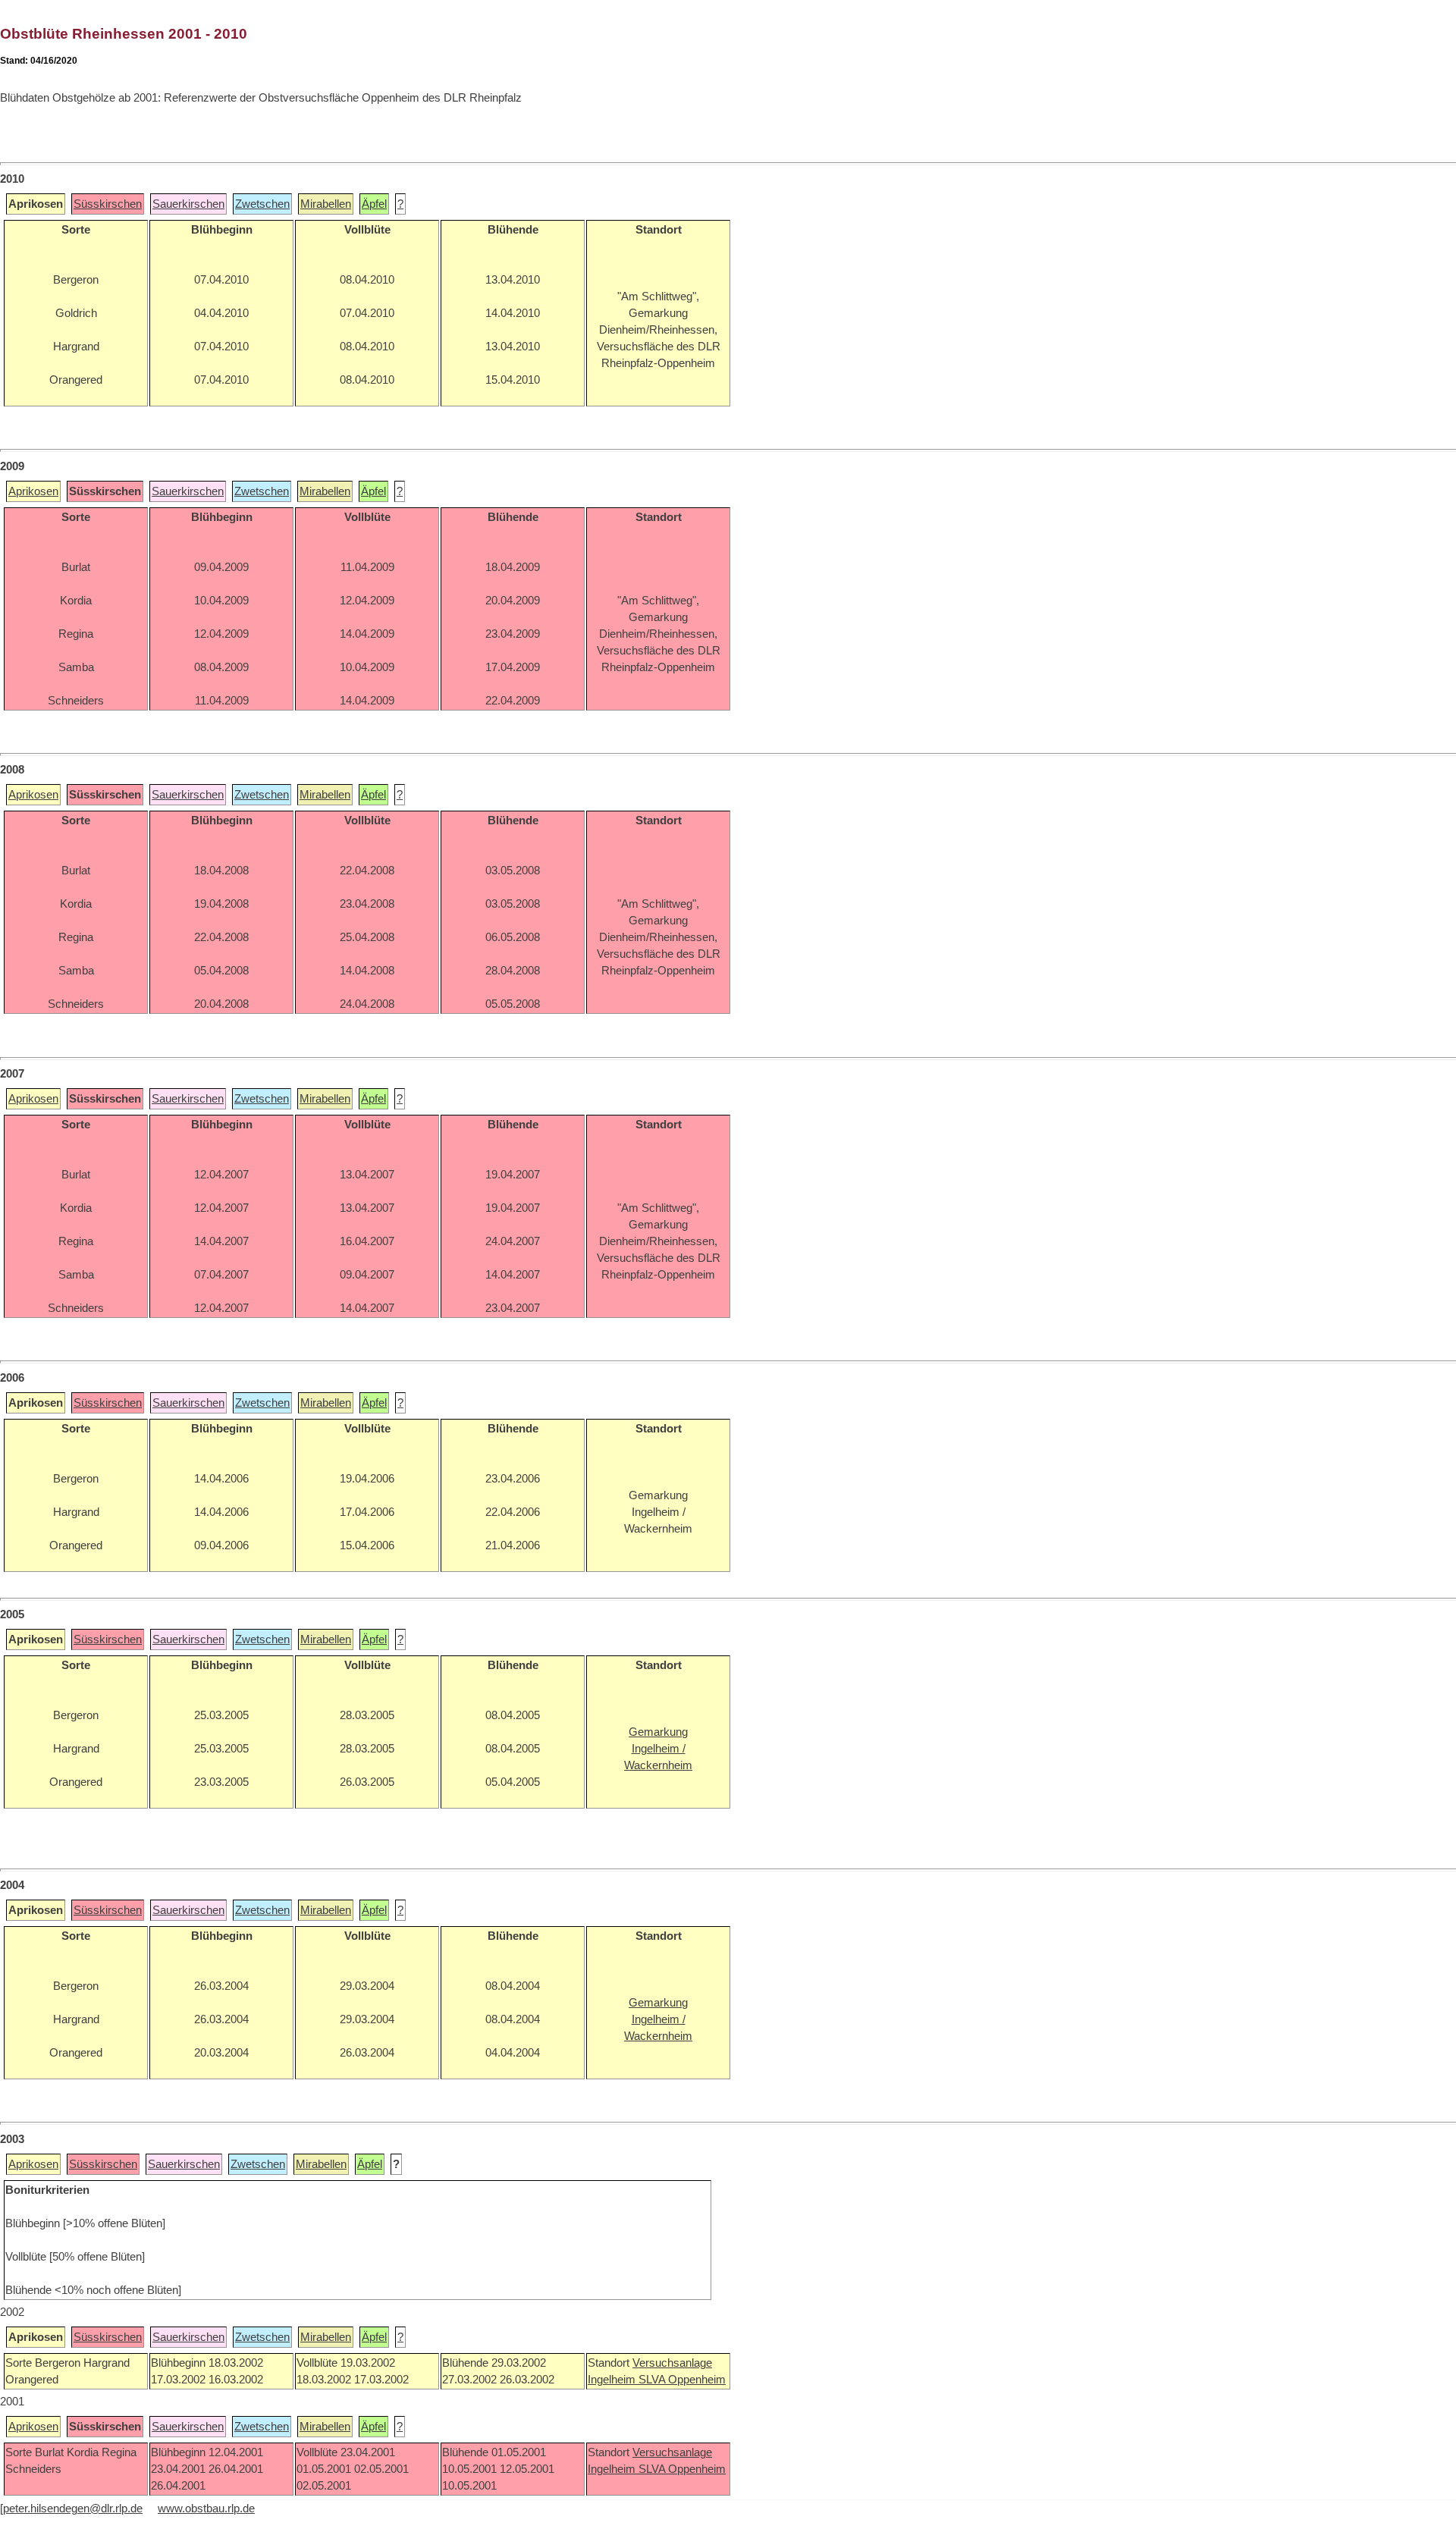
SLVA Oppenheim (682, 2380)
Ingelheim (613, 2380)
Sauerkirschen (188, 204)
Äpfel (374, 204)
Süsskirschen (108, 204)
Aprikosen (33, 491)
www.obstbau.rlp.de (206, 2509)
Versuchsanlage (672, 2363)
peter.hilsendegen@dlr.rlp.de (73, 2509)
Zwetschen (262, 204)
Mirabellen (326, 204)
